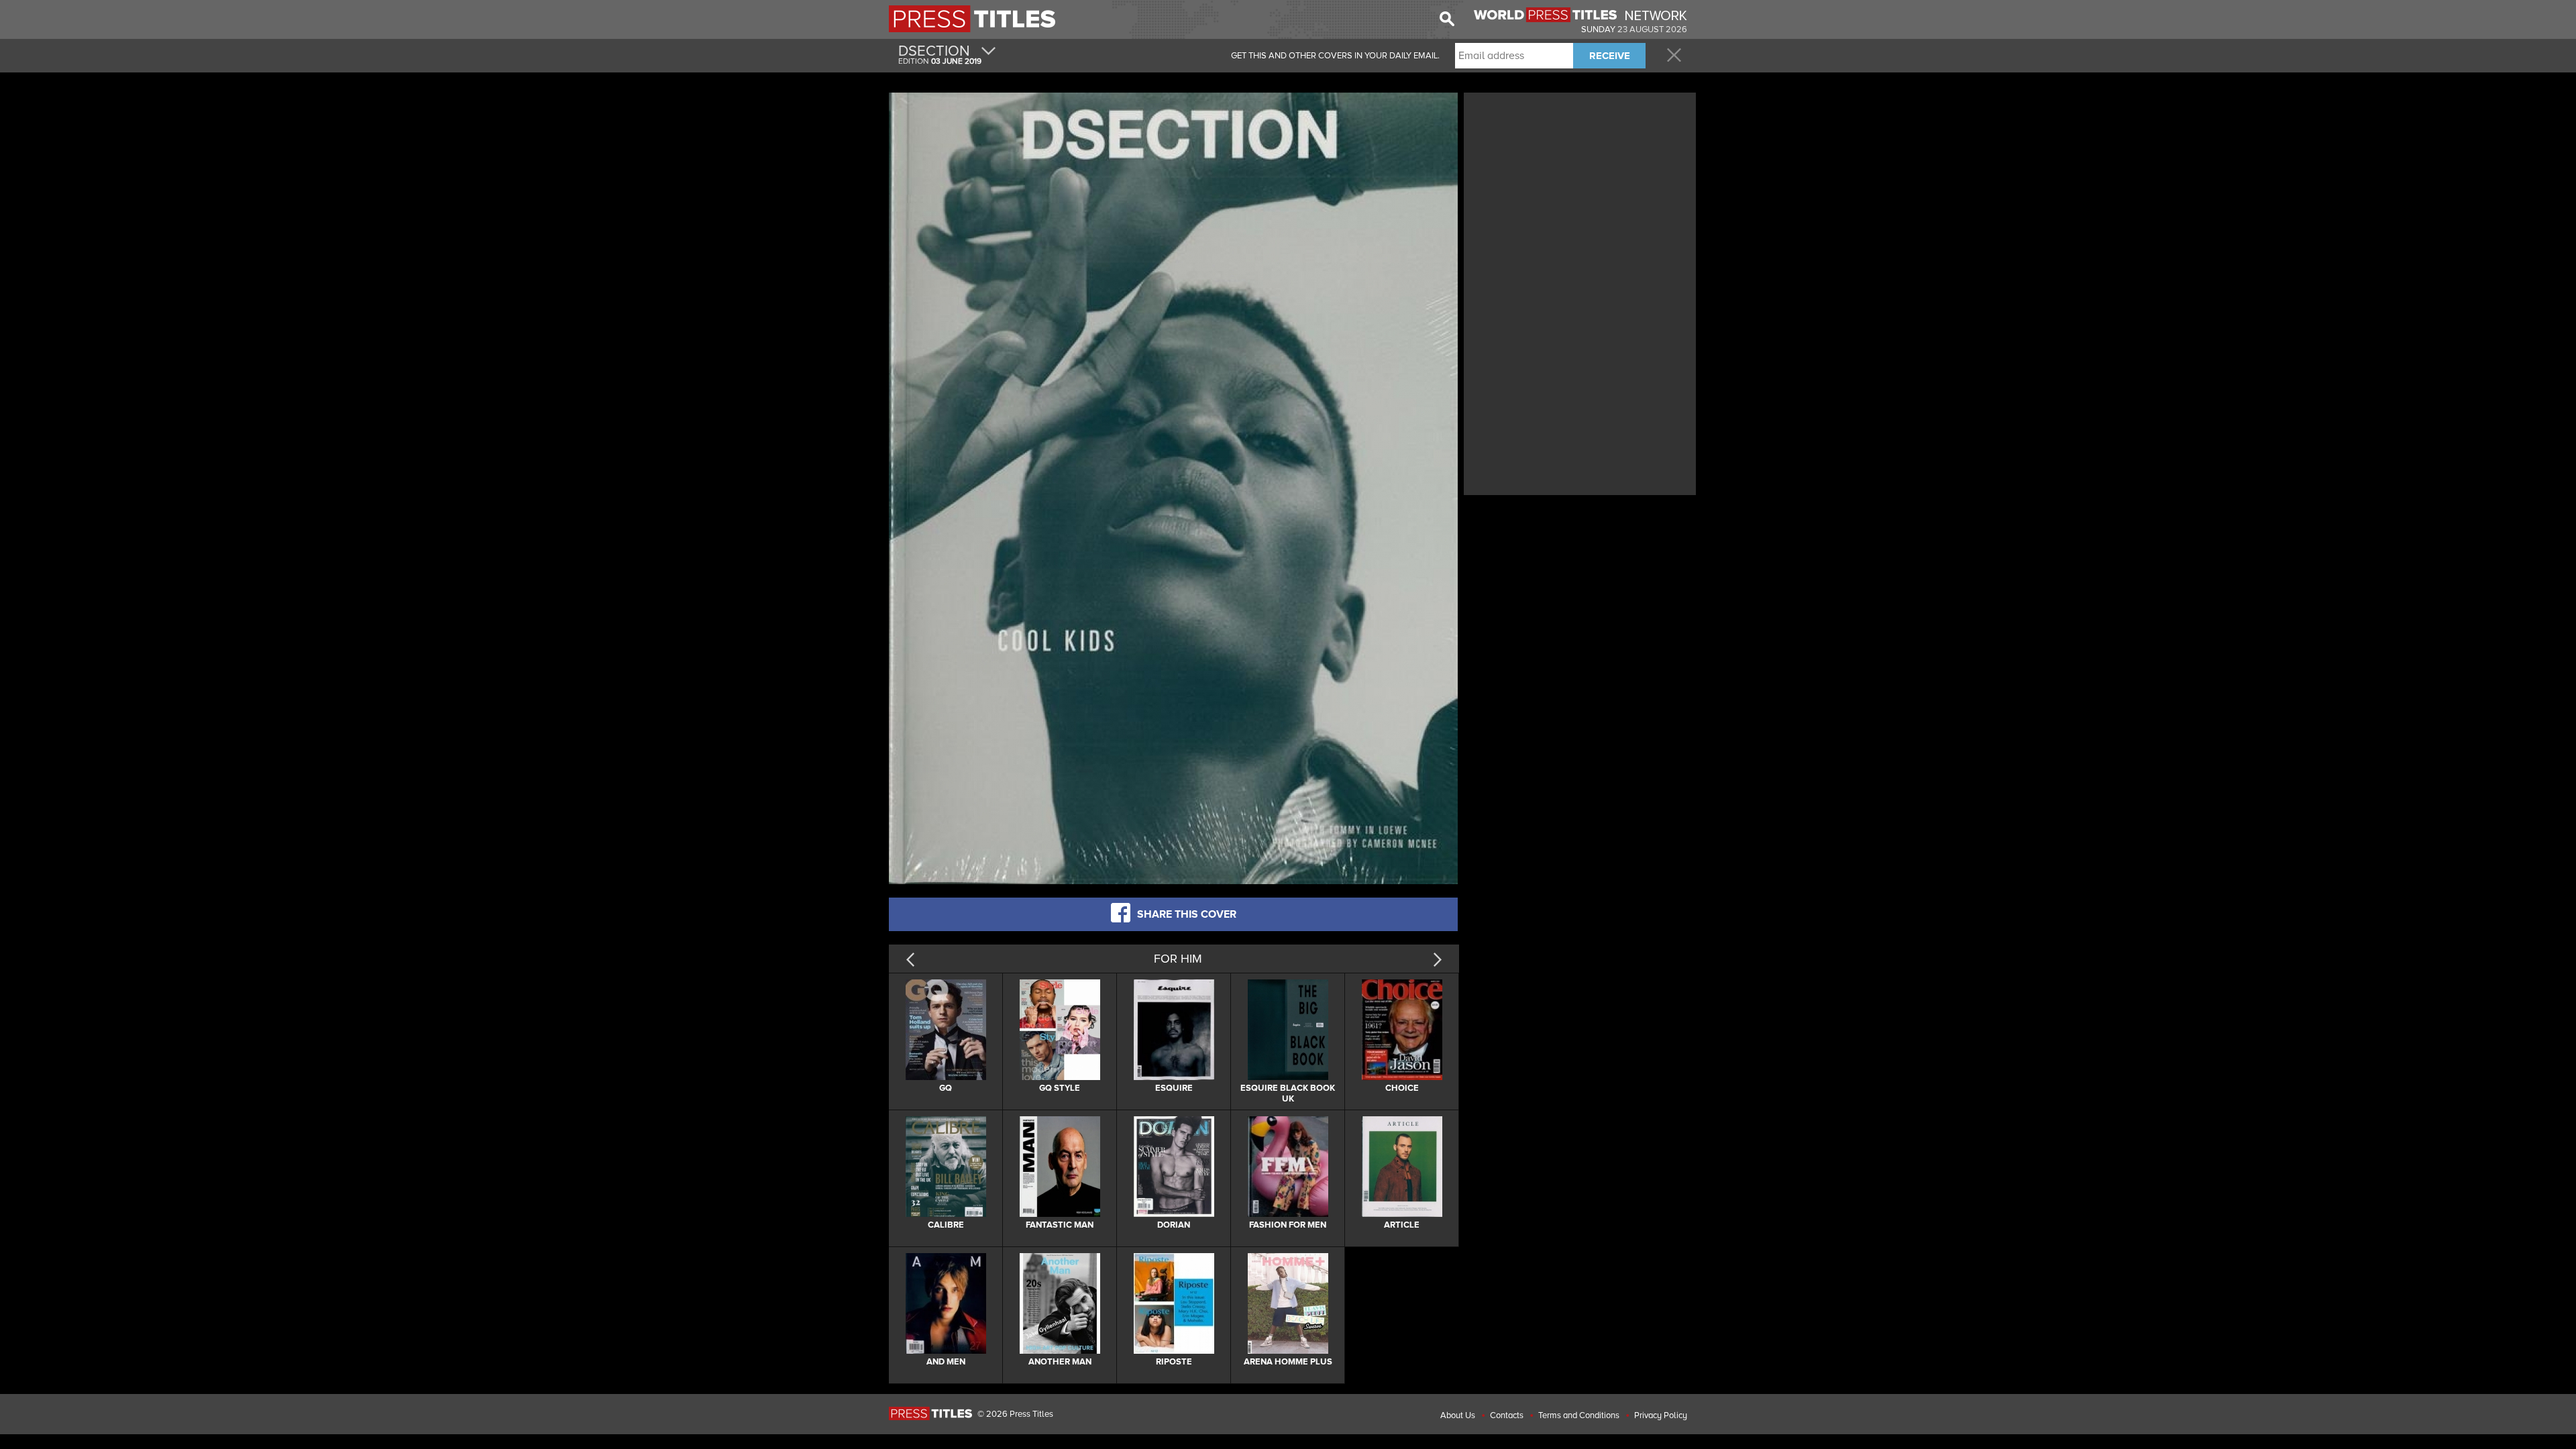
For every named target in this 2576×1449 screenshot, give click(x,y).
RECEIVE (1610, 56)
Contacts (1507, 1415)
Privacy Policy (1661, 1415)
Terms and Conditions (1579, 1415)
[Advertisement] (1580, 190)
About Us (1458, 1415)
